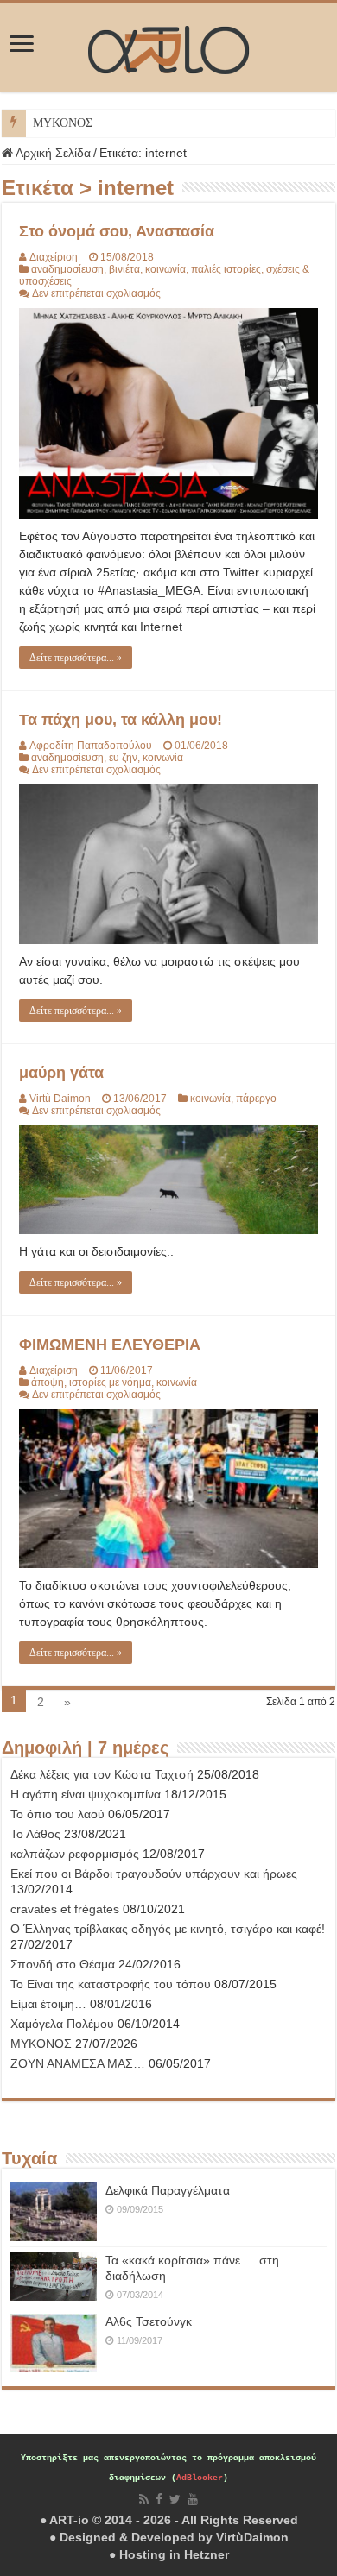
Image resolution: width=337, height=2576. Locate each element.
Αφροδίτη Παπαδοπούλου (91, 746)
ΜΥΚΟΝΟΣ (63, 123)
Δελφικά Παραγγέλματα (168, 2190)
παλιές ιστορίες (226, 269)
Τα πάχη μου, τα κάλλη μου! (121, 720)
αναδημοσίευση (67, 269)
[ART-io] (168, 47)
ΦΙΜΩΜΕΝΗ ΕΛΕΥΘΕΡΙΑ (110, 1345)
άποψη (48, 1382)
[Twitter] (175, 2499)
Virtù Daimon (60, 1099)
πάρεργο (256, 1099)
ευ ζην (123, 758)
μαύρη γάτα (61, 1073)
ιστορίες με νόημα (110, 1382)
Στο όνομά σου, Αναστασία (117, 231)
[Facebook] (159, 2499)
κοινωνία (165, 269)
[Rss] (144, 2499)
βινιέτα (124, 269)
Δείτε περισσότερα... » (76, 658)
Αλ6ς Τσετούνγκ (149, 2321)
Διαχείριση (54, 257)
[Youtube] (193, 2499)
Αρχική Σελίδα (52, 153)
